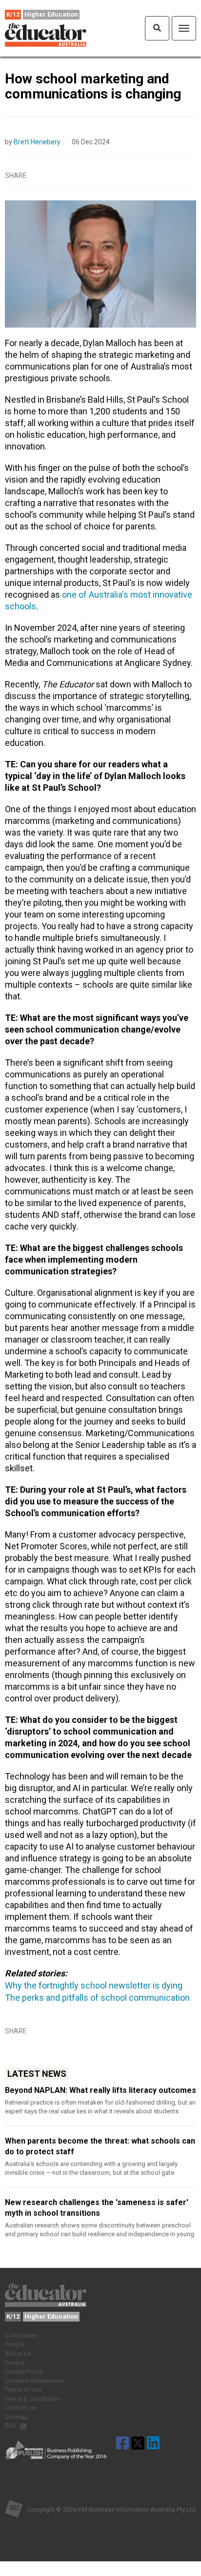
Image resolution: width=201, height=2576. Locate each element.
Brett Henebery (37, 142)
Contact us (20, 2408)
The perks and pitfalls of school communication (97, 1998)
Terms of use (23, 2390)
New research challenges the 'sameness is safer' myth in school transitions (97, 2208)
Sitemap (17, 2417)
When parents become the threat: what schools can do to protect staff (100, 2146)
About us (18, 2353)
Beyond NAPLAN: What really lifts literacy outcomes (100, 2090)
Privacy (15, 2363)
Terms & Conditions (32, 2399)
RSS (11, 2426)
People (15, 2344)
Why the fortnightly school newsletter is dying (94, 1985)
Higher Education (51, 14)
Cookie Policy (24, 2371)
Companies (21, 2335)
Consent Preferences (34, 2381)
